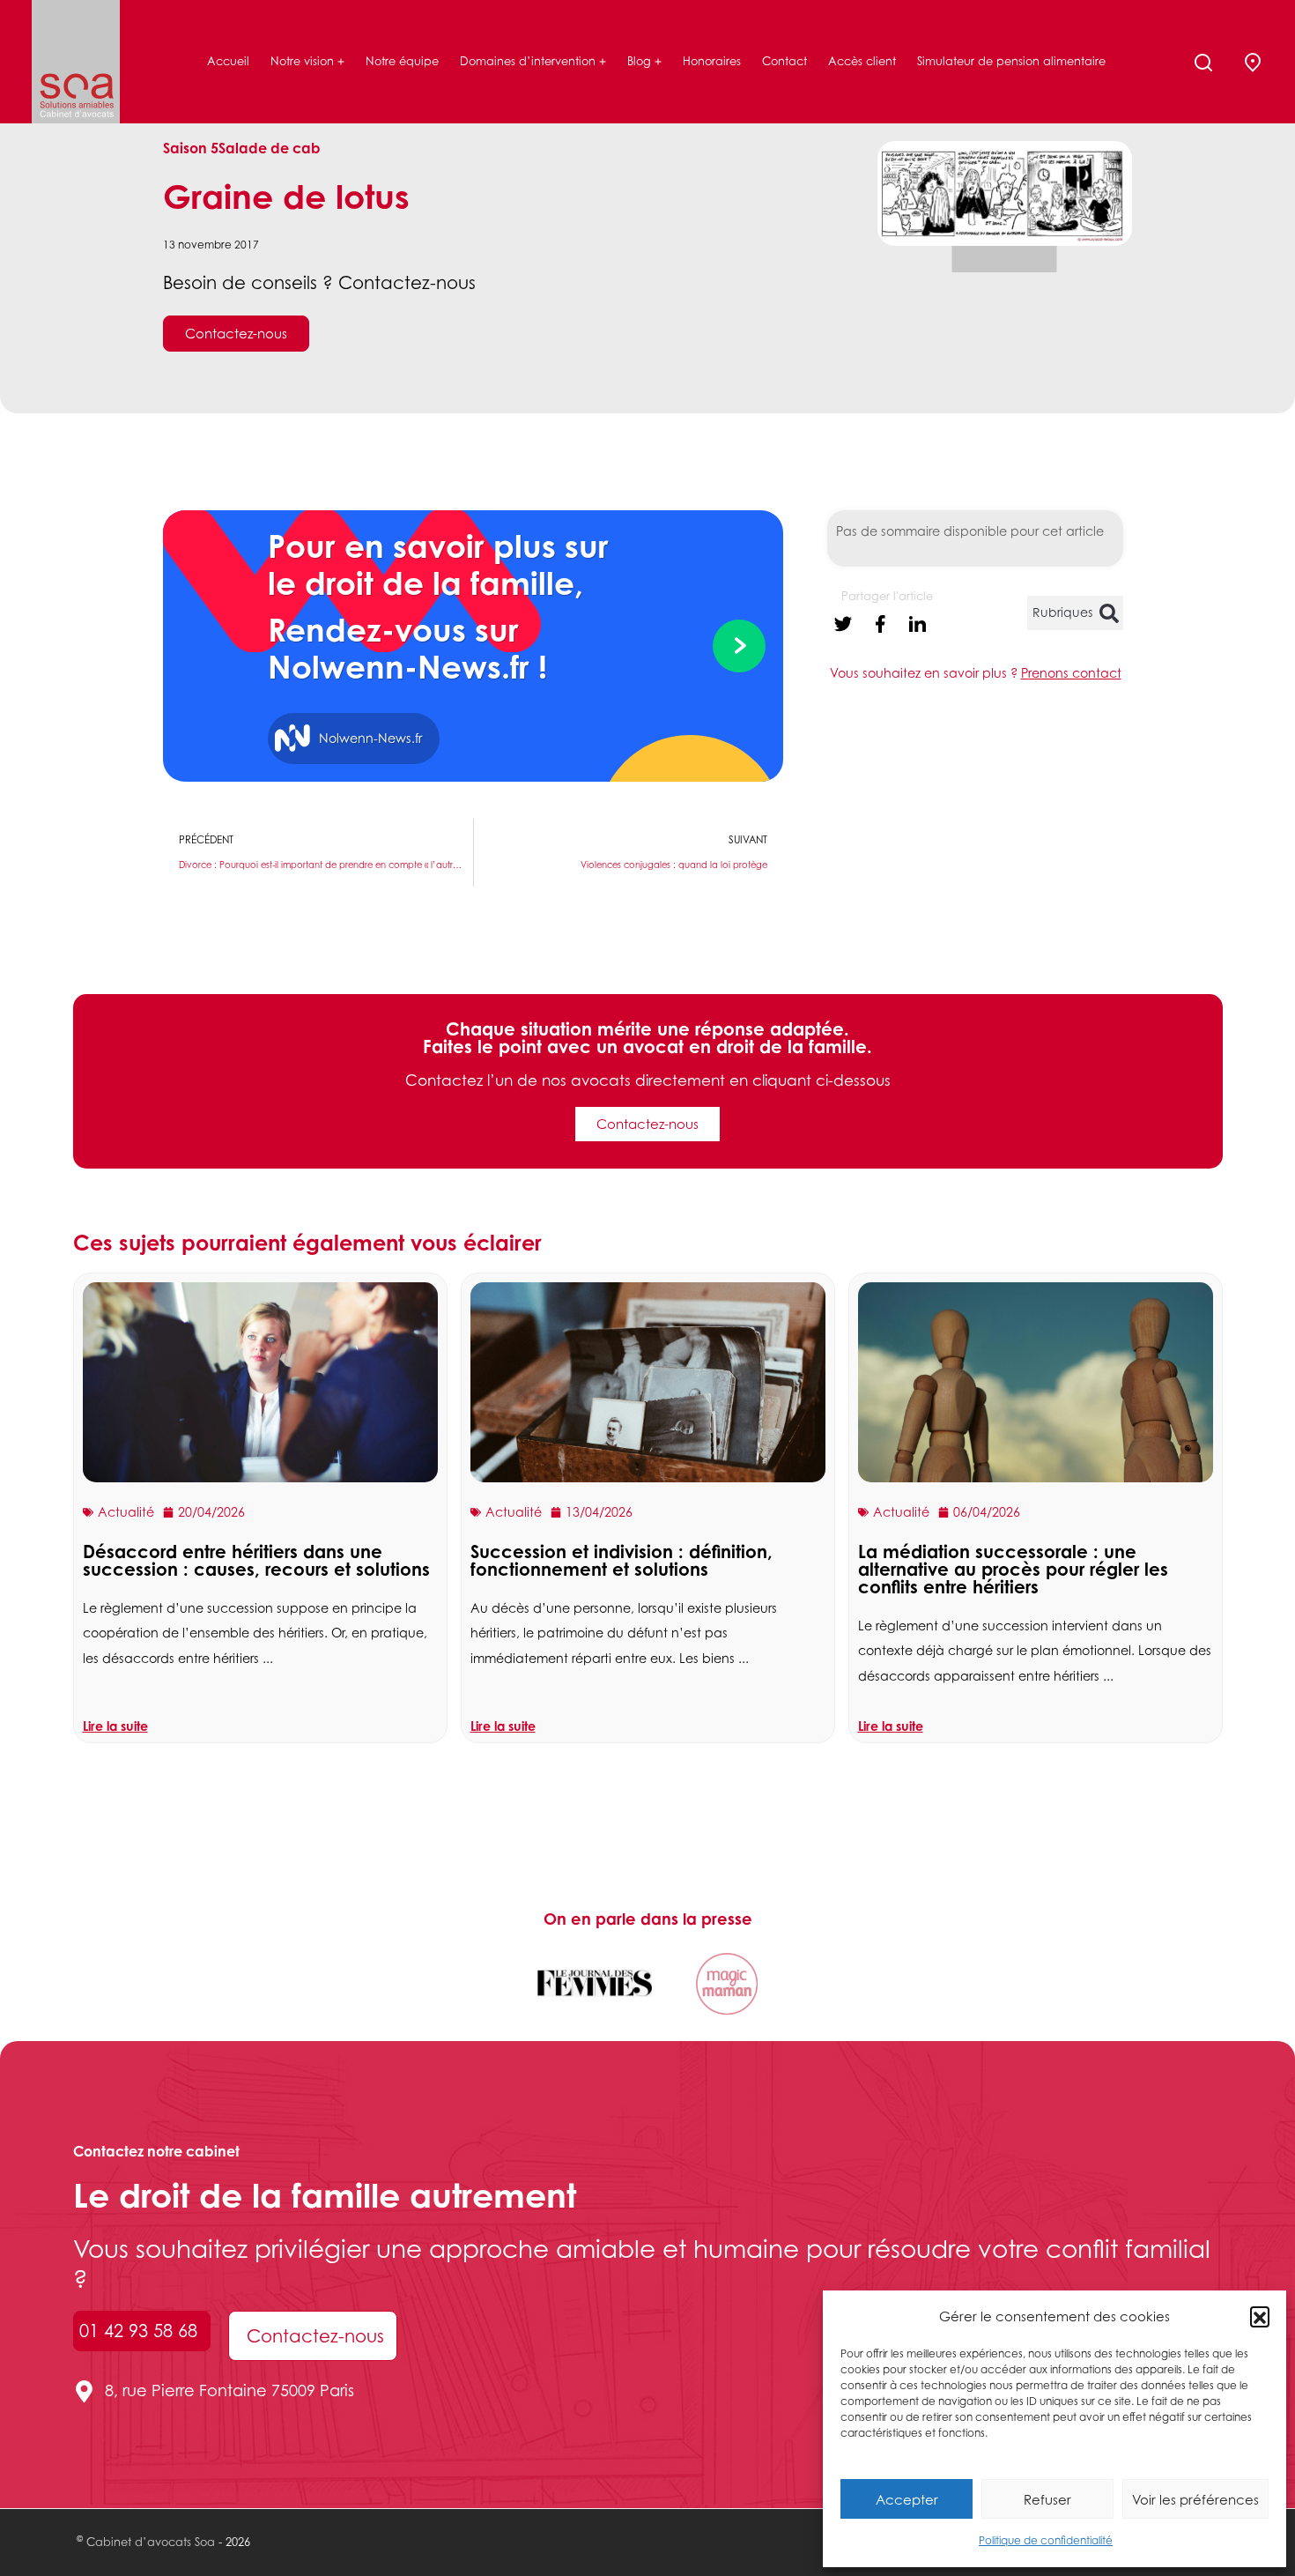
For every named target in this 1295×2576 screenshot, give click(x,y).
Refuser (1047, 2499)
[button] (1260, 2316)
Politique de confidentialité (1046, 2540)
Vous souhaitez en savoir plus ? (976, 673)
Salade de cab (270, 148)
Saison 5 (191, 148)
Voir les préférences (1195, 2499)
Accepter (907, 2499)
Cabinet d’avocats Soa (151, 2542)
